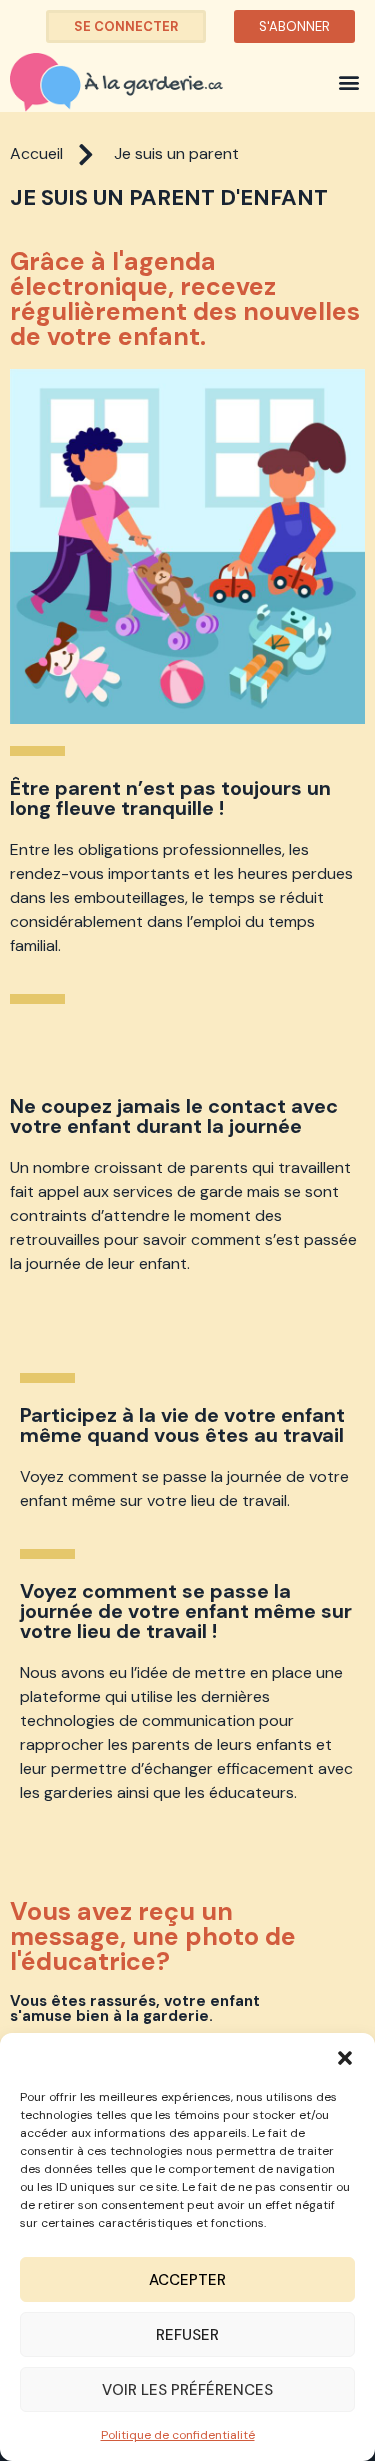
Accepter (187, 2280)
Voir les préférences (187, 2390)
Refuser (187, 2335)
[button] (345, 2058)
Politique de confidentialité (178, 2435)
